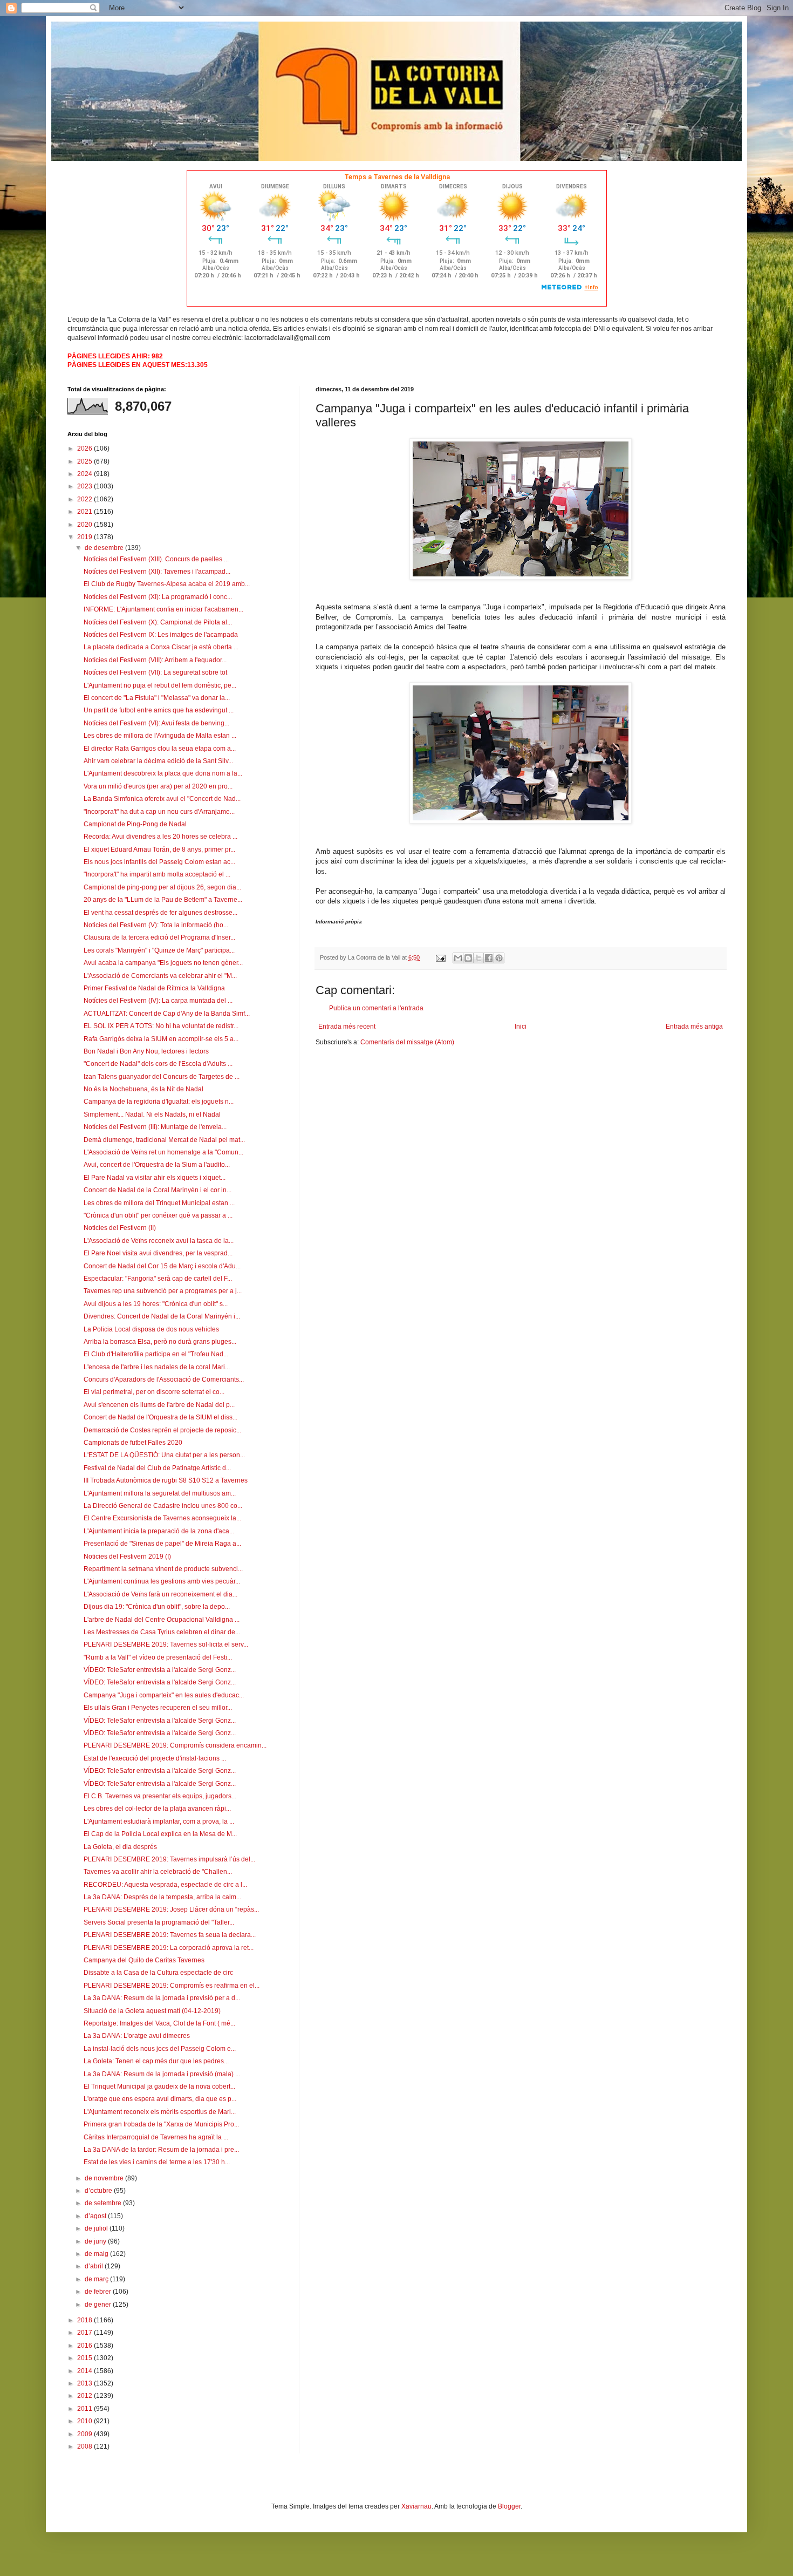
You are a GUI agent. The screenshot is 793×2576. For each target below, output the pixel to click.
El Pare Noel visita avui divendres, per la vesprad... (158, 1253)
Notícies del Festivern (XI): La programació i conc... (158, 597)
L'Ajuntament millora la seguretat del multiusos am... (160, 1493)
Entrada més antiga (694, 1027)
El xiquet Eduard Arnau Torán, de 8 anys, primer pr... (159, 849)
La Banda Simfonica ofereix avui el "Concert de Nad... (162, 799)
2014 (86, 2371)
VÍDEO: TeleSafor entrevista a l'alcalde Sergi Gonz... (160, 1670)
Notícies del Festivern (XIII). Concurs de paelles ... (156, 559)
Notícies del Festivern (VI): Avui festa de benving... (156, 723)
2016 (86, 2346)
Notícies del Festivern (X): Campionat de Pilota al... (158, 622)
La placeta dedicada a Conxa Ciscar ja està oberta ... (161, 647)
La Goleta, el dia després (120, 1847)
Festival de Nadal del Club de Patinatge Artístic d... (157, 1468)
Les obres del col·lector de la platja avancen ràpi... (157, 1809)
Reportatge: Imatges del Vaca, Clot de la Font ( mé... (159, 2023)
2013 (86, 2383)
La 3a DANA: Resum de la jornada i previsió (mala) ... (162, 2074)
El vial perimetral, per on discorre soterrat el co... (154, 1392)
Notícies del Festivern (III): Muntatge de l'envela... (155, 1127)
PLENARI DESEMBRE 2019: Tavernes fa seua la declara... (170, 1935)
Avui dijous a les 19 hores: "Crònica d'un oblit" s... (156, 1304)
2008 (86, 2446)
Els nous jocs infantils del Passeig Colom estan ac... (159, 862)
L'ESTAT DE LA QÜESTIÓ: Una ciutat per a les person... (164, 1455)
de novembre (105, 2178)
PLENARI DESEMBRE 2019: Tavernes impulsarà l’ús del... (169, 1859)
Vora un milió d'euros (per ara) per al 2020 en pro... (158, 786)
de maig (97, 2254)
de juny (96, 2241)
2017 (86, 2333)
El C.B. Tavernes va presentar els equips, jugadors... (160, 1796)
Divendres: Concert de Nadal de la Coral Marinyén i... (162, 1316)
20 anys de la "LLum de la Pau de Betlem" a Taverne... (163, 900)
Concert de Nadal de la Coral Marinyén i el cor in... (158, 1190)
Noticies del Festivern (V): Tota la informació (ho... (156, 925)
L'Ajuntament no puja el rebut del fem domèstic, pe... (160, 685)
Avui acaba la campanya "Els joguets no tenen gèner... (163, 963)
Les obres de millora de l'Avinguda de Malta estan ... (160, 736)
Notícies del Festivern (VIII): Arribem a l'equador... (155, 660)
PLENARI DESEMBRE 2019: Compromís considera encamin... (175, 1745)
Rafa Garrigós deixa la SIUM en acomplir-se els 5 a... (161, 1039)
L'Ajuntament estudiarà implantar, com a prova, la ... (159, 1821)
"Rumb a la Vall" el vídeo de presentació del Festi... (158, 1657)
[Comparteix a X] (478, 958)
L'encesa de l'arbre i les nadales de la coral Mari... (157, 1367)
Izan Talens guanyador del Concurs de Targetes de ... (162, 1077)
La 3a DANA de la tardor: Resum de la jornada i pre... (161, 2150)
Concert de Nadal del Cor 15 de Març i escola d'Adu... (162, 1266)
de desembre (105, 548)
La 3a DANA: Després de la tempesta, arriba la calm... (162, 1897)
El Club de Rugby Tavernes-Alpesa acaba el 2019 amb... (167, 584)
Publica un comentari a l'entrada (376, 1008)
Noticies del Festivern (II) (120, 1228)
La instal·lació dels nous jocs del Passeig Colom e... (160, 2049)
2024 (86, 474)
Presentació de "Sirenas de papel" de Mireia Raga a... (162, 1544)
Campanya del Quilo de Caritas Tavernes (144, 1960)
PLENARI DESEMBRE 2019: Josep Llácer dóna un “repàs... (171, 1909)
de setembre (104, 2203)
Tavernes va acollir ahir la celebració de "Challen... (158, 1872)
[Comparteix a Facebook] (489, 958)
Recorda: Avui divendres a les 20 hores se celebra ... (160, 837)
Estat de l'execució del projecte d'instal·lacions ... (155, 1758)
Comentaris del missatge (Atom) (407, 1042)
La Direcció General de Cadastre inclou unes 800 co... (163, 1506)
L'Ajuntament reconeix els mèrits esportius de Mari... (160, 2112)
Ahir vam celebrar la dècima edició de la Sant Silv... (158, 761)
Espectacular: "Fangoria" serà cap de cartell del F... (158, 1279)
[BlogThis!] (468, 958)
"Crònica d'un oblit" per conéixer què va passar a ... (158, 1215)
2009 (86, 2434)
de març (97, 2279)
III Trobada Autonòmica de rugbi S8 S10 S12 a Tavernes (166, 1480)
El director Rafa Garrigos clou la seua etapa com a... (160, 749)
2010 (86, 2421)
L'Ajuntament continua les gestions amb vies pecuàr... (162, 1581)
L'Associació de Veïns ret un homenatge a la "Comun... (163, 1152)
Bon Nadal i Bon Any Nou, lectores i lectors (146, 1051)
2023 (86, 486)
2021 (86, 512)
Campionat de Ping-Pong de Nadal (135, 824)
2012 (86, 2396)
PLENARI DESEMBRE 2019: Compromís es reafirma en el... (172, 1986)
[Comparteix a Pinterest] (499, 958)
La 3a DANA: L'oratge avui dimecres (137, 2036)
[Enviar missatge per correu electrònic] (440, 957)
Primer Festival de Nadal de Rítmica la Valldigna (154, 988)
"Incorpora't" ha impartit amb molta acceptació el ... (157, 874)
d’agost (96, 2216)
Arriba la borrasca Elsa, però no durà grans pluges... (160, 1342)
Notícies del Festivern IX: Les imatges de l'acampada (161, 635)
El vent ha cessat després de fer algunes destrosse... (160, 913)
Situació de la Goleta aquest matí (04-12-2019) (152, 2011)
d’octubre (99, 2191)
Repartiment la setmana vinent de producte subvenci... (163, 1569)
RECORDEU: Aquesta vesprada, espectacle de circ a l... (165, 1885)
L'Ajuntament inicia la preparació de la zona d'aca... (159, 1531)
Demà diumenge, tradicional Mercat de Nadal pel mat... (164, 1140)
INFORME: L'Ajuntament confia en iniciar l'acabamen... (163, 609)
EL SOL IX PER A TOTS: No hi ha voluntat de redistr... (161, 1026)
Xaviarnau (416, 2506)
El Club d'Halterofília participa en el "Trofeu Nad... (156, 1354)
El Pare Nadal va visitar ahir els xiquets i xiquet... (155, 1178)
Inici (521, 1027)
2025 (86, 461)
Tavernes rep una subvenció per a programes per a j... (163, 1291)
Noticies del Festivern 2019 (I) (127, 1557)
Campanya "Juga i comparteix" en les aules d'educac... (164, 1695)
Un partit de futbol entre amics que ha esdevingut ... (159, 710)
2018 (86, 2320)
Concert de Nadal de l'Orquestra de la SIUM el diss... (160, 1417)
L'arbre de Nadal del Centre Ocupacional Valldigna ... (162, 1620)
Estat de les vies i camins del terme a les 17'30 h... (157, 2162)
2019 (86, 537)
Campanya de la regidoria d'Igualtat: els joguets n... (159, 1102)
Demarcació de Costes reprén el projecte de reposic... (162, 1430)
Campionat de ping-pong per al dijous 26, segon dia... (162, 887)
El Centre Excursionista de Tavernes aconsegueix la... (162, 1518)
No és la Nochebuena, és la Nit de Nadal (143, 1089)
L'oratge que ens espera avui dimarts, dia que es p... (160, 2099)
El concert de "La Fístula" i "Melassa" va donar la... (157, 698)
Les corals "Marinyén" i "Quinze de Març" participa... (159, 950)
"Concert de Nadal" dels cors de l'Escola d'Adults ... (158, 1064)
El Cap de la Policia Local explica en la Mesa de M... (160, 1834)
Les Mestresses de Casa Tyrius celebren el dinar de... (162, 1632)
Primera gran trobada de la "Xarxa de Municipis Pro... (161, 2124)
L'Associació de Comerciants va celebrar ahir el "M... (160, 976)
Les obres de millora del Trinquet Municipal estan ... (159, 1203)
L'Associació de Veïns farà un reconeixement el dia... (160, 1594)
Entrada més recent (347, 1027)
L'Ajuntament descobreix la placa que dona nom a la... (163, 773)
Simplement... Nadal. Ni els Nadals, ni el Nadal (152, 1114)
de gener (99, 2305)
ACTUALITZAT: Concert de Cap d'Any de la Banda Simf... (167, 1014)
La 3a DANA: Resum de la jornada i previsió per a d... (162, 1998)
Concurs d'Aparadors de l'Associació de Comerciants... (164, 1379)
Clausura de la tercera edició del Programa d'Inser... (159, 937)
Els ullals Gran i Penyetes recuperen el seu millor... (158, 1708)
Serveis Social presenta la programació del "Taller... (159, 1922)
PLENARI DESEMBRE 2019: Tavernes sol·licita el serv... (166, 1644)
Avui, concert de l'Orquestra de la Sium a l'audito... (157, 1165)
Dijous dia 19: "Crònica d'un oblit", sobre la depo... (157, 1607)
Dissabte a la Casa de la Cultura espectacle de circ (158, 1973)
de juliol (97, 2228)
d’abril (95, 2266)
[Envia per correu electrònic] (458, 958)
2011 (86, 2409)
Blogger (509, 2506)
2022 (86, 499)
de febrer (99, 2292)
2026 (86, 448)
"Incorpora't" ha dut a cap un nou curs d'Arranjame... (159, 812)
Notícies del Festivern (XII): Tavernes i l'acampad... (157, 572)
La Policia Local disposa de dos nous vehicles (151, 1329)
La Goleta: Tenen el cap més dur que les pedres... (156, 2061)
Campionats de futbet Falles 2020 (133, 1443)
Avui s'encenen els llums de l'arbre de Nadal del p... (159, 1405)
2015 (86, 2358)
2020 (86, 525)
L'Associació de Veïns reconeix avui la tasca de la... (159, 1241)
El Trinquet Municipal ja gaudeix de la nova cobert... (159, 2086)
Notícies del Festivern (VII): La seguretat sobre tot (155, 672)
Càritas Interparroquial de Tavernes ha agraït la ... (156, 2137)
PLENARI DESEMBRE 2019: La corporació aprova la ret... (169, 1948)
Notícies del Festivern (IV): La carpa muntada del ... (158, 1001)
